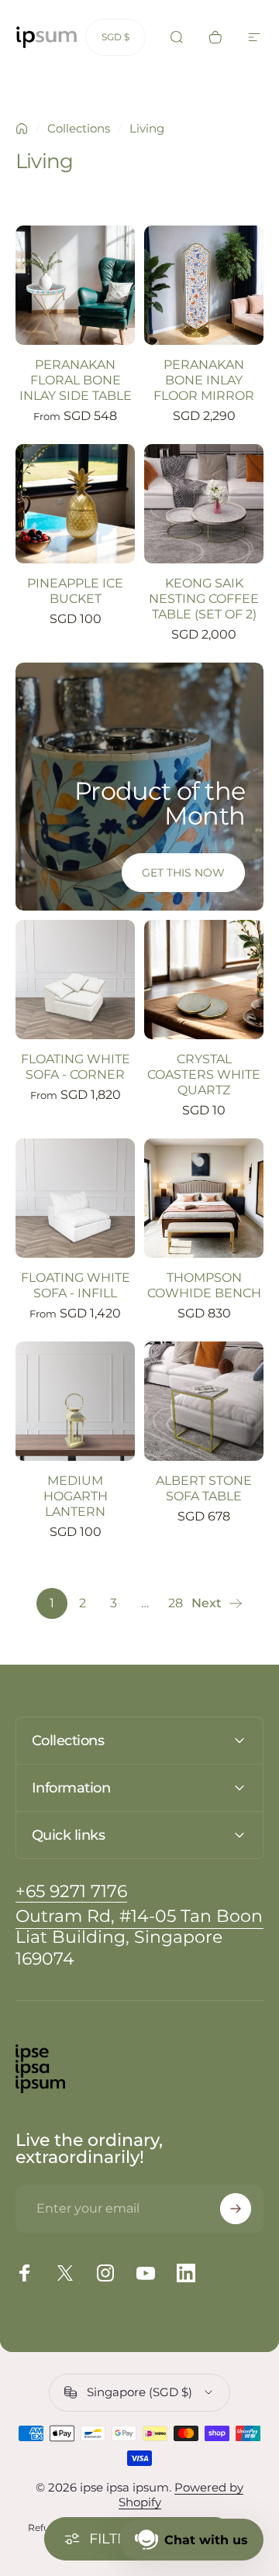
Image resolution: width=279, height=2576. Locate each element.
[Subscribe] (236, 2209)
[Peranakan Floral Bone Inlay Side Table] (75, 285)
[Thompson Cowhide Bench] (204, 1198)
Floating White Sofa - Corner (76, 1067)
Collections (79, 128)
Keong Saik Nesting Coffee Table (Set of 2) (204, 599)
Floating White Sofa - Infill (76, 1285)
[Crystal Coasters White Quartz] (204, 980)
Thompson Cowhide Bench (204, 1285)
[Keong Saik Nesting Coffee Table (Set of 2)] (204, 504)
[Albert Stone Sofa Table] (204, 1401)
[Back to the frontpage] (22, 129)
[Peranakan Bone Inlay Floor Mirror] (204, 285)
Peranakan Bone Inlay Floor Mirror (204, 380)
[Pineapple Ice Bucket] (75, 504)
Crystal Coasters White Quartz (204, 1074)
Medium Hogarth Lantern (76, 1496)
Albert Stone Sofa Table (204, 1488)
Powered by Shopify (181, 2495)
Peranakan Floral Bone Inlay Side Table (76, 380)
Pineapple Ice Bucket (75, 591)
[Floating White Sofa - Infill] (75, 1198)
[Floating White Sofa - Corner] (75, 980)
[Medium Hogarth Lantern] (75, 1401)
